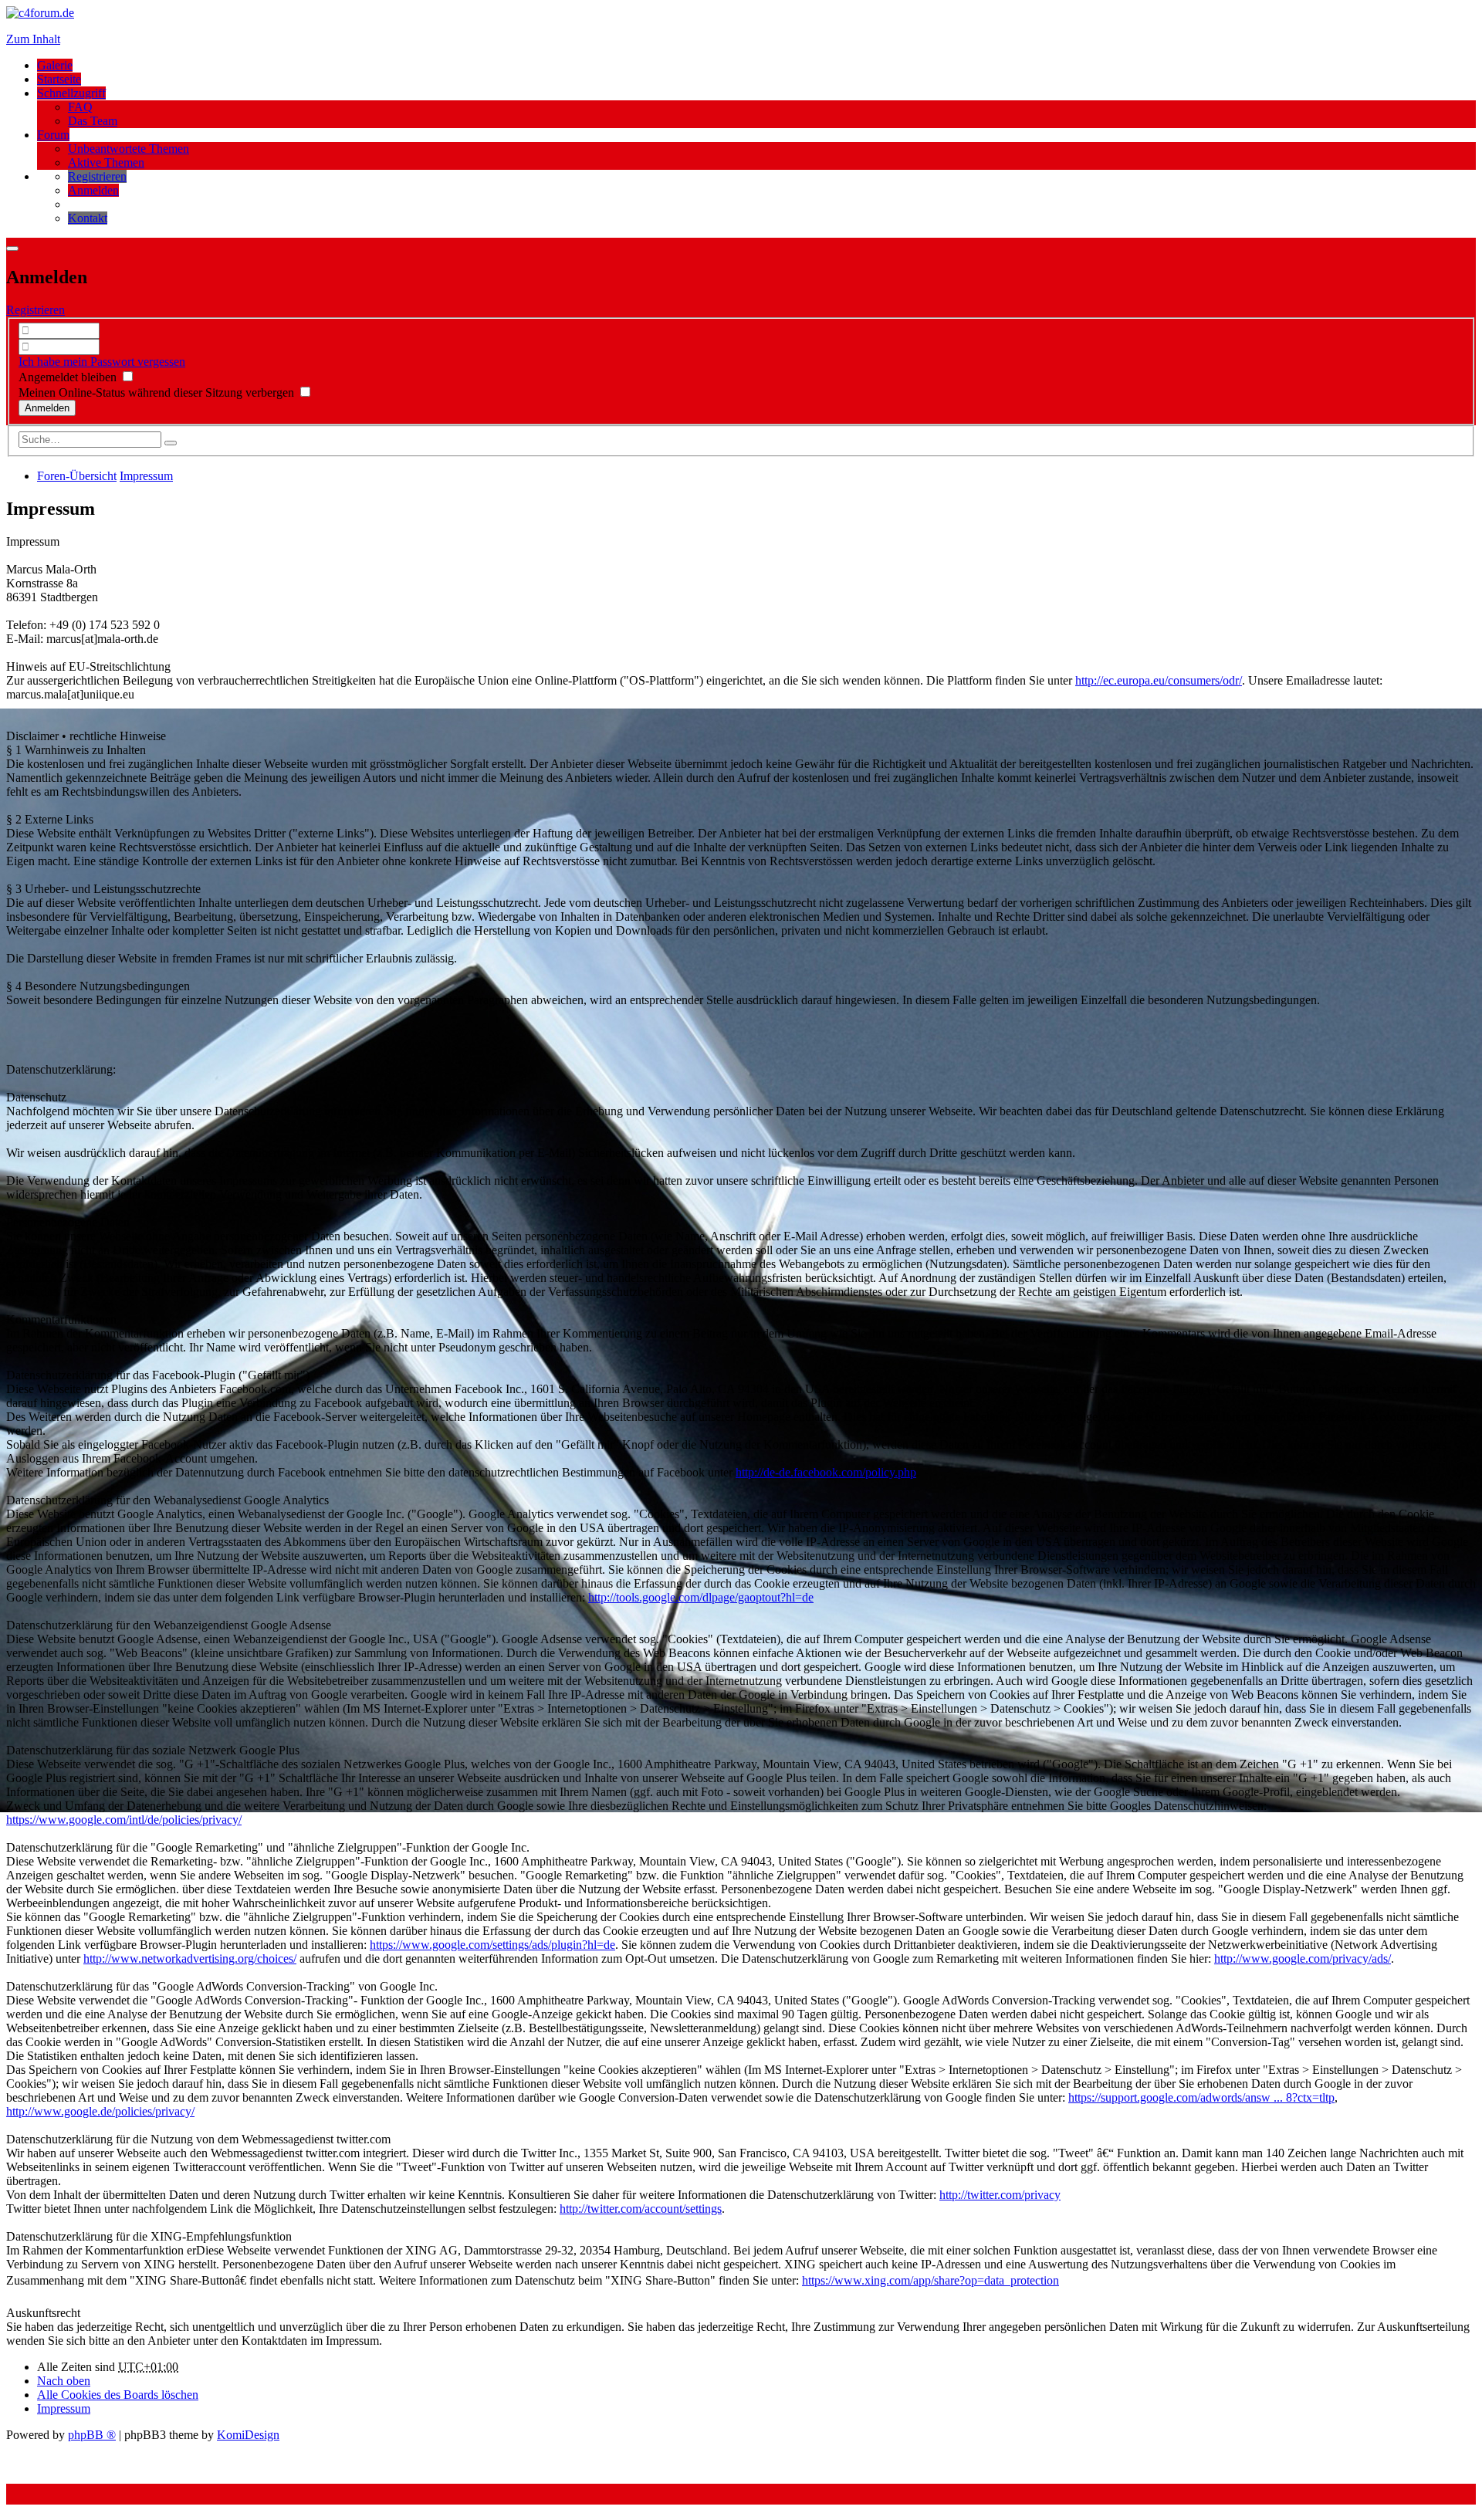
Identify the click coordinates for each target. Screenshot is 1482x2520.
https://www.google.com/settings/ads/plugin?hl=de (492, 1945)
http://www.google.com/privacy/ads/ (1303, 1958)
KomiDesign (248, 2435)
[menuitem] (97, 176)
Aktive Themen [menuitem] (106, 162)
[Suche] (171, 443)
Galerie (55, 65)
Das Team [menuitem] (93, 121)
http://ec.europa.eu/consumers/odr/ (1159, 680)
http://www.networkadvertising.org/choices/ (190, 1958)
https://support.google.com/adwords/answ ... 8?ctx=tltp (1201, 2097)
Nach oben (64, 2381)
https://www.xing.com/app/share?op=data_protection (930, 2280)
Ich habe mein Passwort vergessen (102, 362)
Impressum (64, 2408)
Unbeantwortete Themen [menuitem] (129, 149)
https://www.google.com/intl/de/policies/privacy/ (124, 1820)
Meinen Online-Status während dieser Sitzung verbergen (158, 392)
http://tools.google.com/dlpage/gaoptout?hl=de (701, 1597)
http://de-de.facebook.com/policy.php (826, 1472)
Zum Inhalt (33, 39)
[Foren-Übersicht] (40, 13)
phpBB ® (92, 2435)
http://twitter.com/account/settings (641, 2209)
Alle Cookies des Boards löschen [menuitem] (118, 2395)
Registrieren (36, 310)
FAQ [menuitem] (80, 107)
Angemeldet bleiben (69, 377)
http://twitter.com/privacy (1000, 2195)
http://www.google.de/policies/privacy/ (100, 2111)
